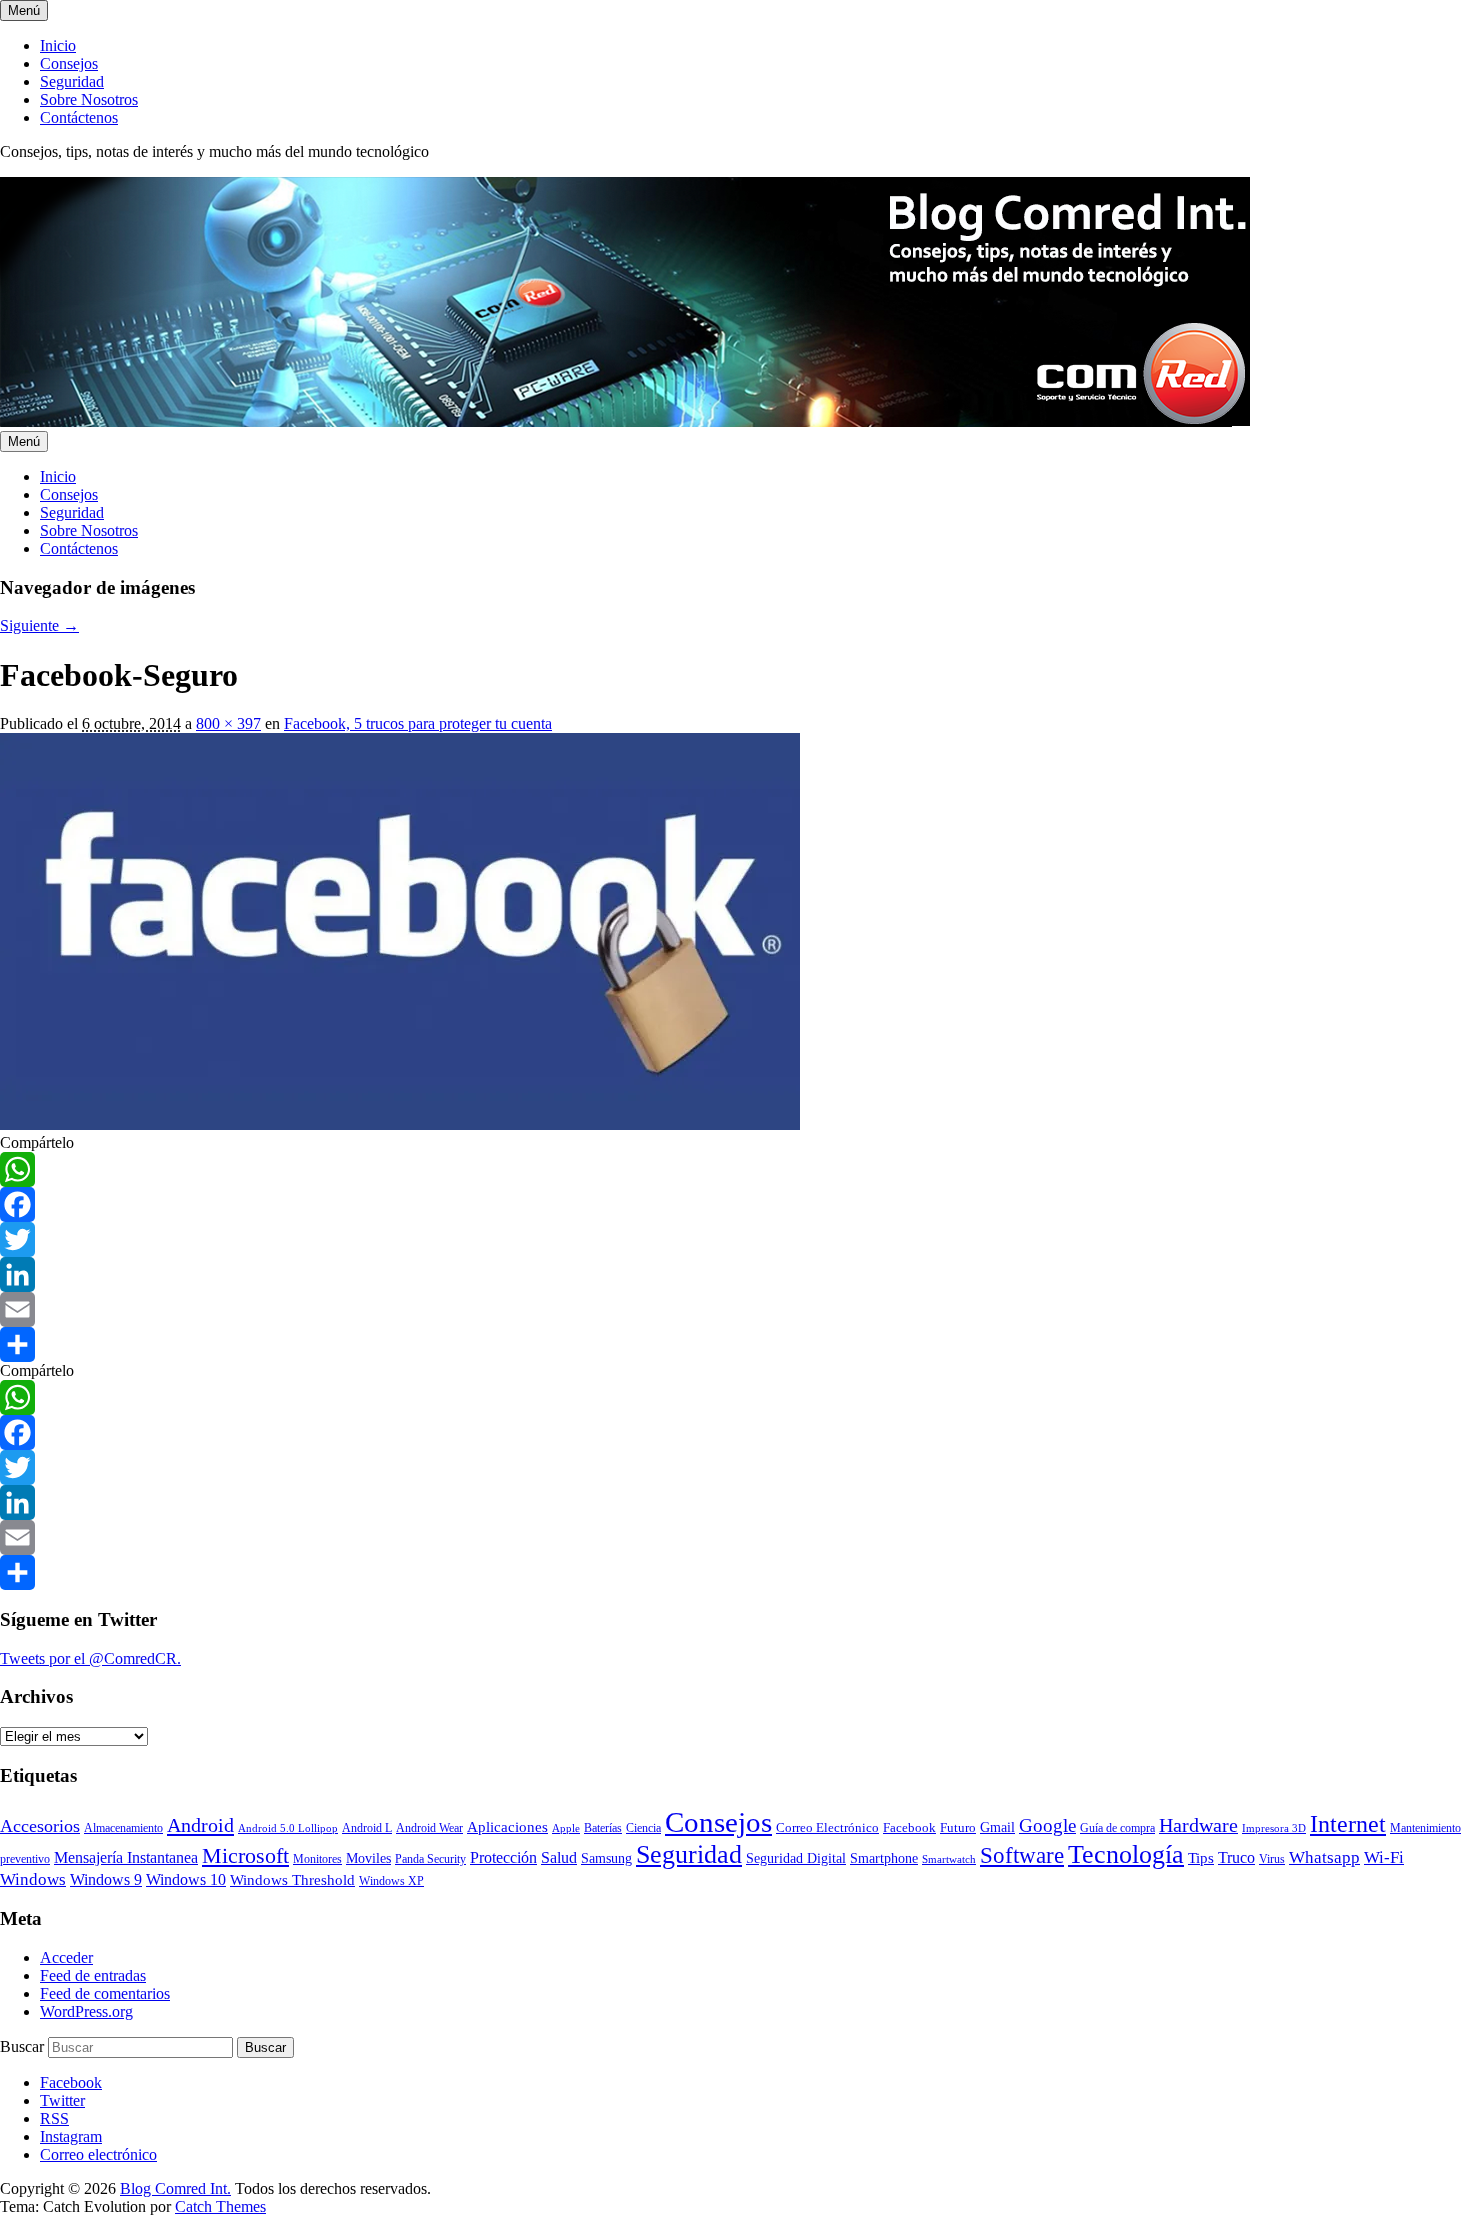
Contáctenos (79, 117)
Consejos (69, 63)
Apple (566, 1828)
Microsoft (245, 1855)
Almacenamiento (123, 1828)
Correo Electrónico (827, 1827)
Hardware (1198, 1825)
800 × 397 (228, 723)
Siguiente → (39, 625)
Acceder (66, 1957)
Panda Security (430, 1859)
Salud (559, 1857)
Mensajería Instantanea (126, 1857)
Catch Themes (220, 2206)
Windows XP (391, 1881)
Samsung (606, 1858)
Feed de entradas (93, 1975)
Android (200, 1825)
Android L (367, 1828)
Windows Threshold (292, 1880)
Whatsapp (1324, 1857)
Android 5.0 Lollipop (288, 1828)
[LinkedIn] (735, 1274)
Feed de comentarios (105, 1993)
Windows (33, 1879)
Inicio (58, 45)
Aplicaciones (507, 1827)
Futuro (958, 1827)
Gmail (997, 1827)
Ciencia (643, 1828)
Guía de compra (1117, 1828)
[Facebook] (735, 1204)
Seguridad (72, 81)
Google (1047, 1825)
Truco (1236, 1857)
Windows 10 (186, 1879)
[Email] (735, 1309)
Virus (1272, 1859)
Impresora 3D (1274, 1828)
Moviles (368, 1858)
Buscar (22, 2046)
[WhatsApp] (735, 1169)
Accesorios (40, 1826)
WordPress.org (86, 2011)
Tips (1201, 1858)
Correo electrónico (98, 2154)
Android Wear (429, 1828)
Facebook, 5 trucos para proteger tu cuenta (418, 723)
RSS (54, 2118)
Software (1022, 1855)
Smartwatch (949, 1859)
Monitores (317, 1859)
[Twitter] (735, 1239)
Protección (503, 1857)
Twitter (62, 2100)
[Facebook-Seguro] (400, 1124)
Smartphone (884, 1858)
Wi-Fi (1384, 1857)
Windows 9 (106, 1879)
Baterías (603, 1828)
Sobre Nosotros (89, 99)
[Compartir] (735, 1344)
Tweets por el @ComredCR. (90, 1658)
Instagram (71, 2136)
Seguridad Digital (796, 1858)
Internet (1348, 1824)
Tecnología (1126, 1854)
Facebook (909, 1827)
